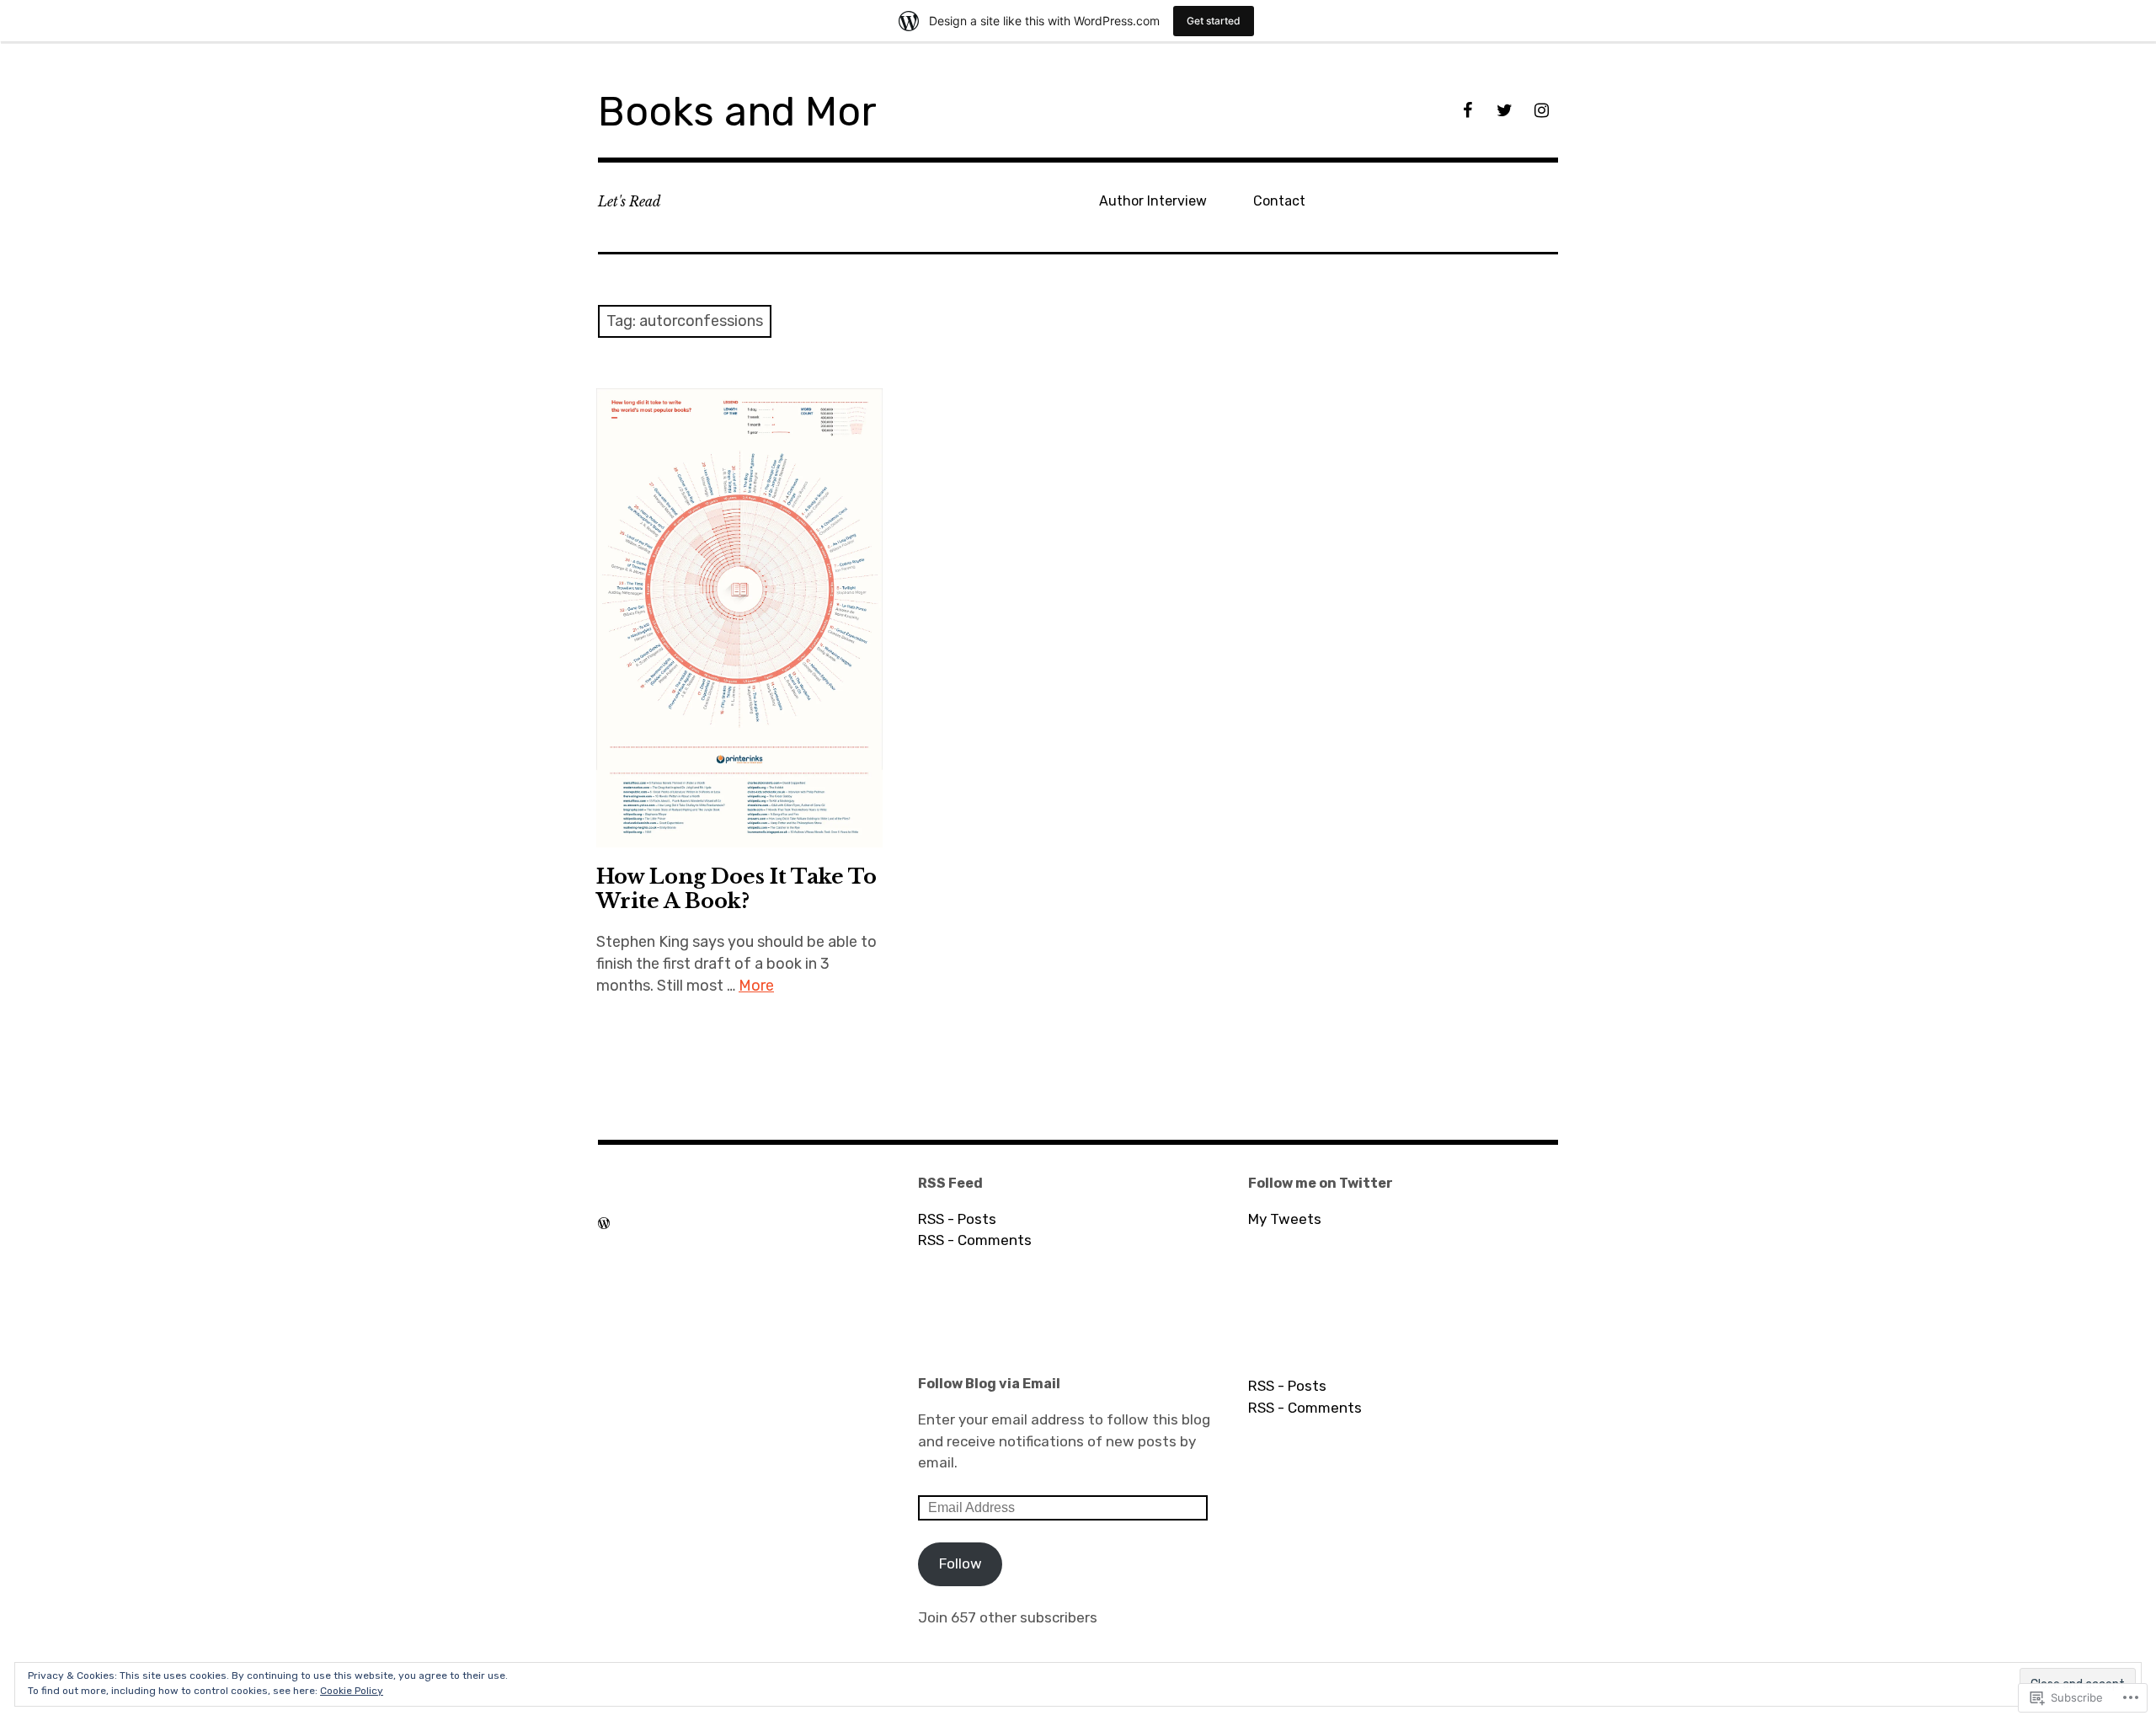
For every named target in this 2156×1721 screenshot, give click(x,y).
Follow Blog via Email (989, 1384)
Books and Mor (737, 112)
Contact (1279, 201)
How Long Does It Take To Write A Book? (736, 889)
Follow (961, 1563)
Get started (1214, 21)
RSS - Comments (975, 1240)
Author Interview (1153, 201)
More (756, 986)
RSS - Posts (957, 1219)
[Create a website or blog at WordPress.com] (604, 1223)
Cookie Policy (352, 1691)
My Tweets (1285, 1219)
